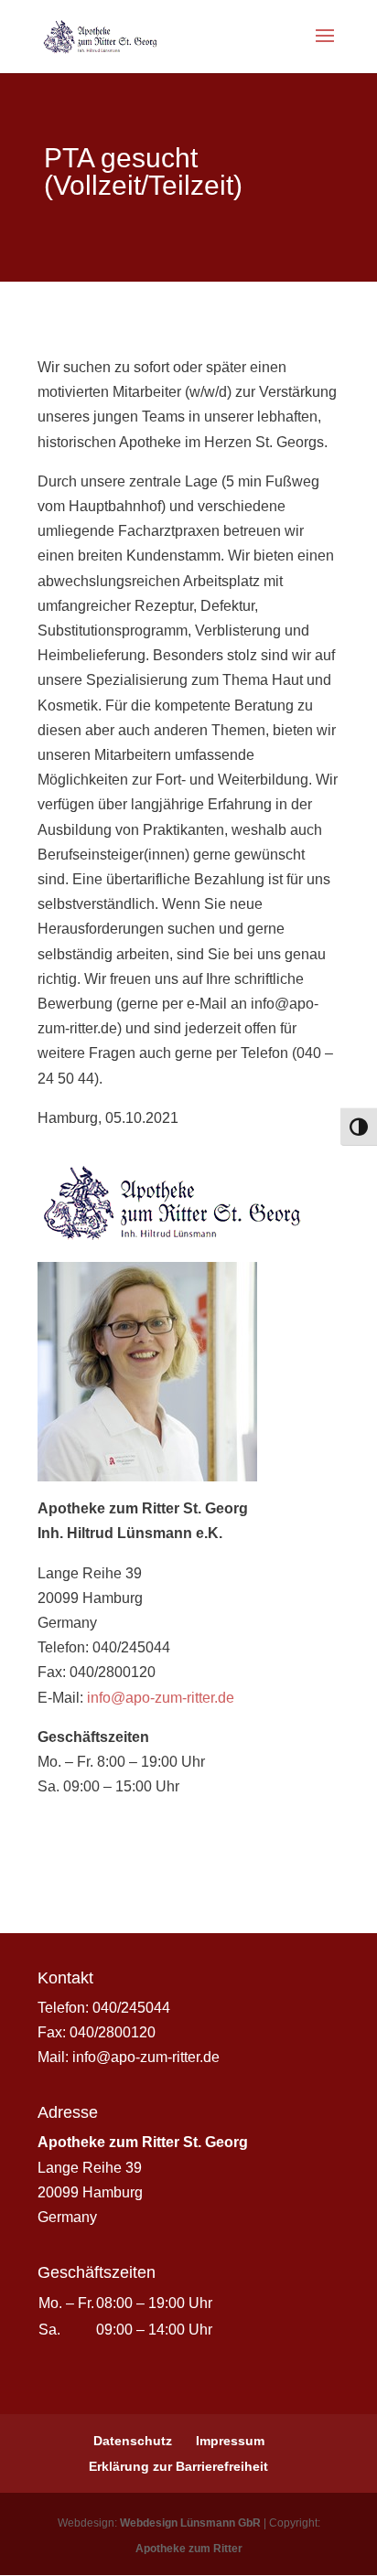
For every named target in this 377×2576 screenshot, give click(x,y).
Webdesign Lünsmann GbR (190, 2523)
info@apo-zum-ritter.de (161, 1698)
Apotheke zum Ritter (189, 2549)
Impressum (230, 2441)
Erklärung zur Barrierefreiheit (178, 2466)
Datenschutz (133, 2441)
